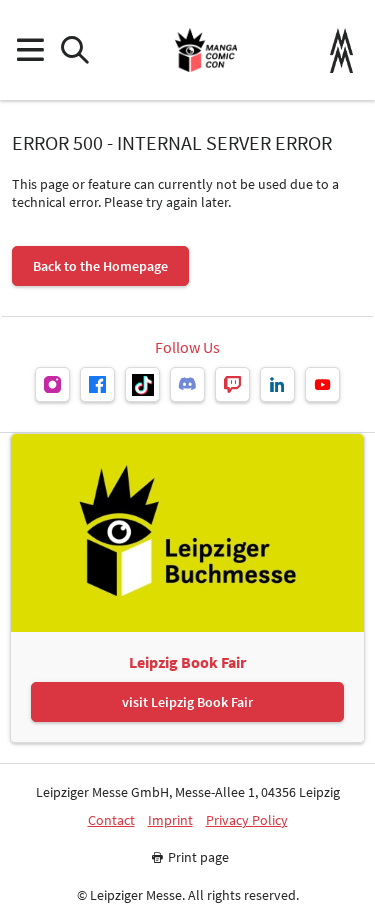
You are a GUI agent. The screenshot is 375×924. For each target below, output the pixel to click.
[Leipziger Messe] (341, 50)
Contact (111, 820)
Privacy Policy (247, 820)
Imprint (170, 820)
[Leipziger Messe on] (52, 384)
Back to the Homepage (100, 266)
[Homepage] (206, 50)
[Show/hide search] (74, 50)
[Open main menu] (29, 50)
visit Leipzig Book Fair (187, 702)
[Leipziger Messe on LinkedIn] (277, 384)
